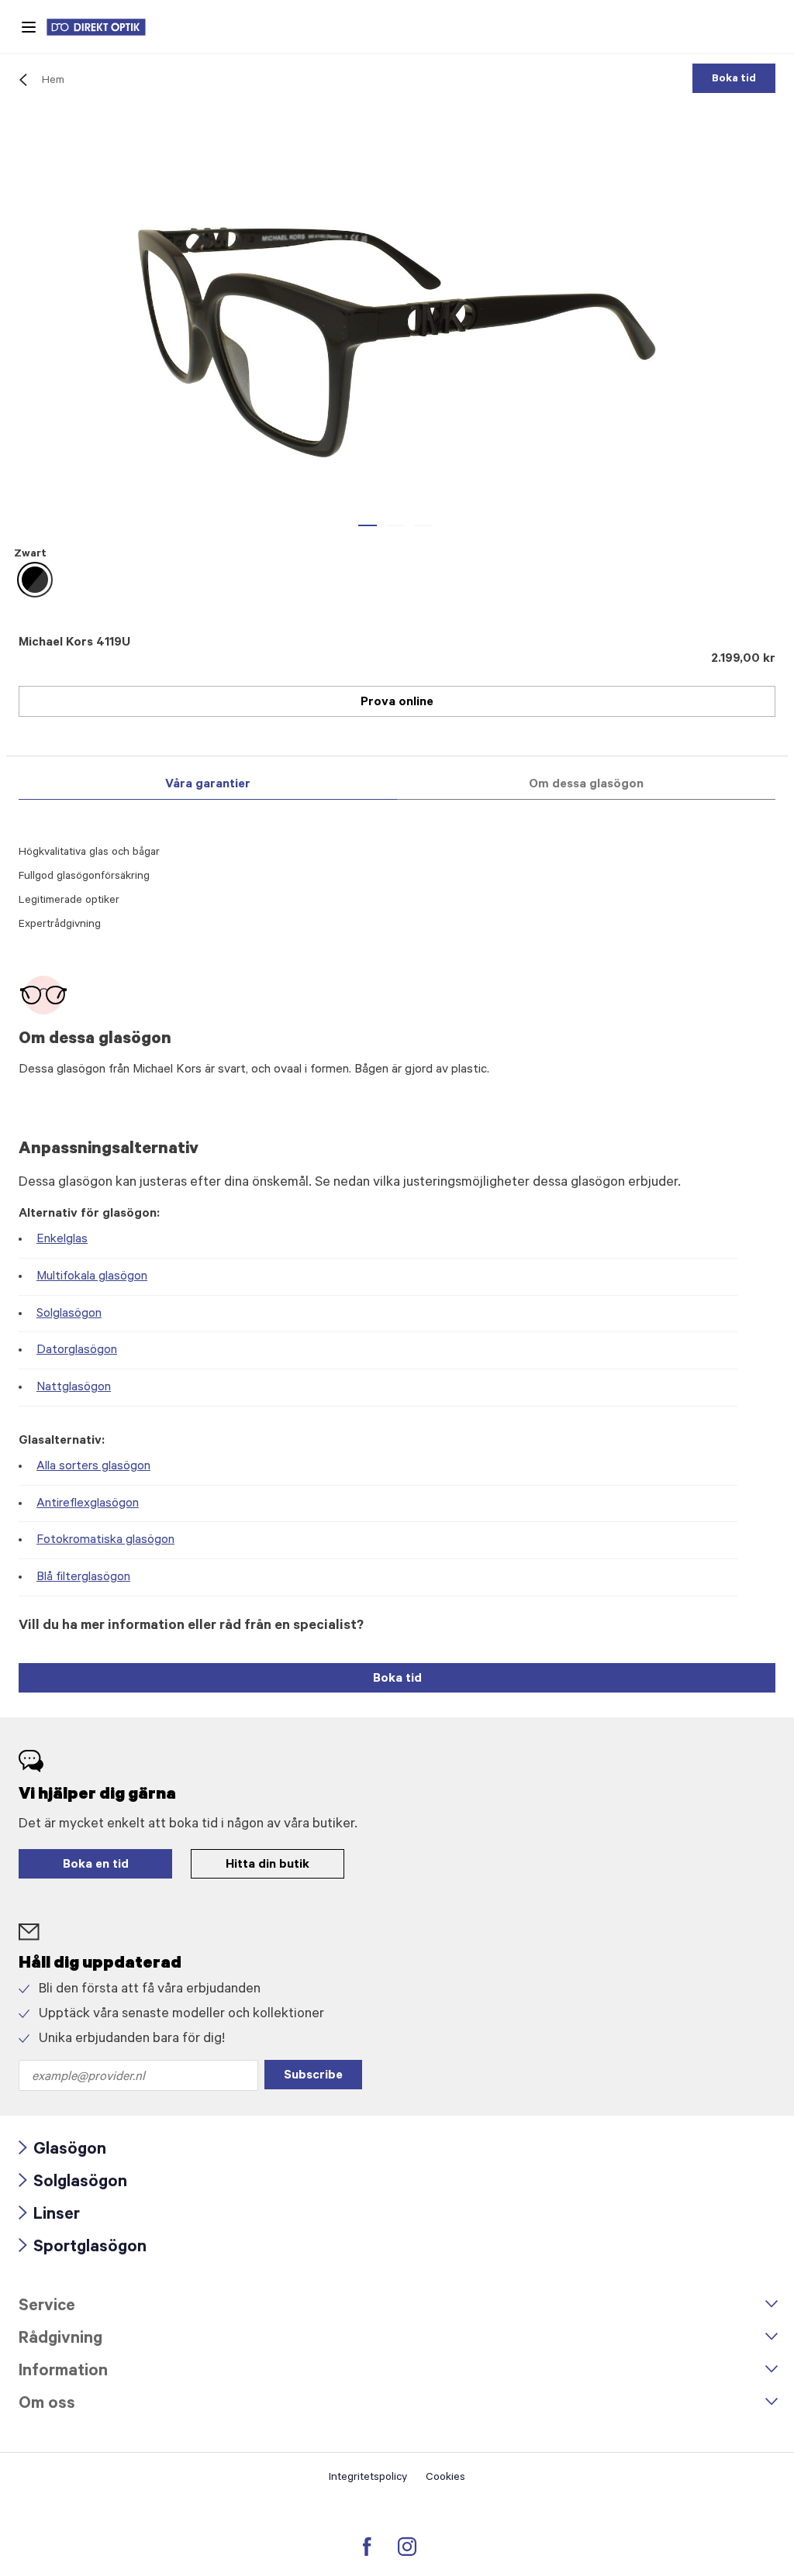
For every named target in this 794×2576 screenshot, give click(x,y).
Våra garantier (208, 785)
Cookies (445, 2478)
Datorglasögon (77, 1351)
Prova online (397, 703)
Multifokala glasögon (92, 1277)
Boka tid (734, 80)
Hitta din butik (268, 1865)
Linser (49, 2216)
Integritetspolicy (368, 2478)
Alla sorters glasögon (93, 1467)
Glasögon (62, 2151)
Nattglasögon (74, 1388)
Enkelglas (62, 1240)
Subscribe (313, 2076)
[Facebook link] (367, 2547)
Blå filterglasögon (83, 1578)
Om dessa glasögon (586, 785)
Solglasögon (69, 1314)
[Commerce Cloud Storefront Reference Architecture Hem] (104, 27)
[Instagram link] (407, 2547)
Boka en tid (96, 1865)
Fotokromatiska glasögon (105, 1541)
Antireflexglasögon (88, 1504)
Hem (53, 81)
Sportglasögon (83, 2249)
